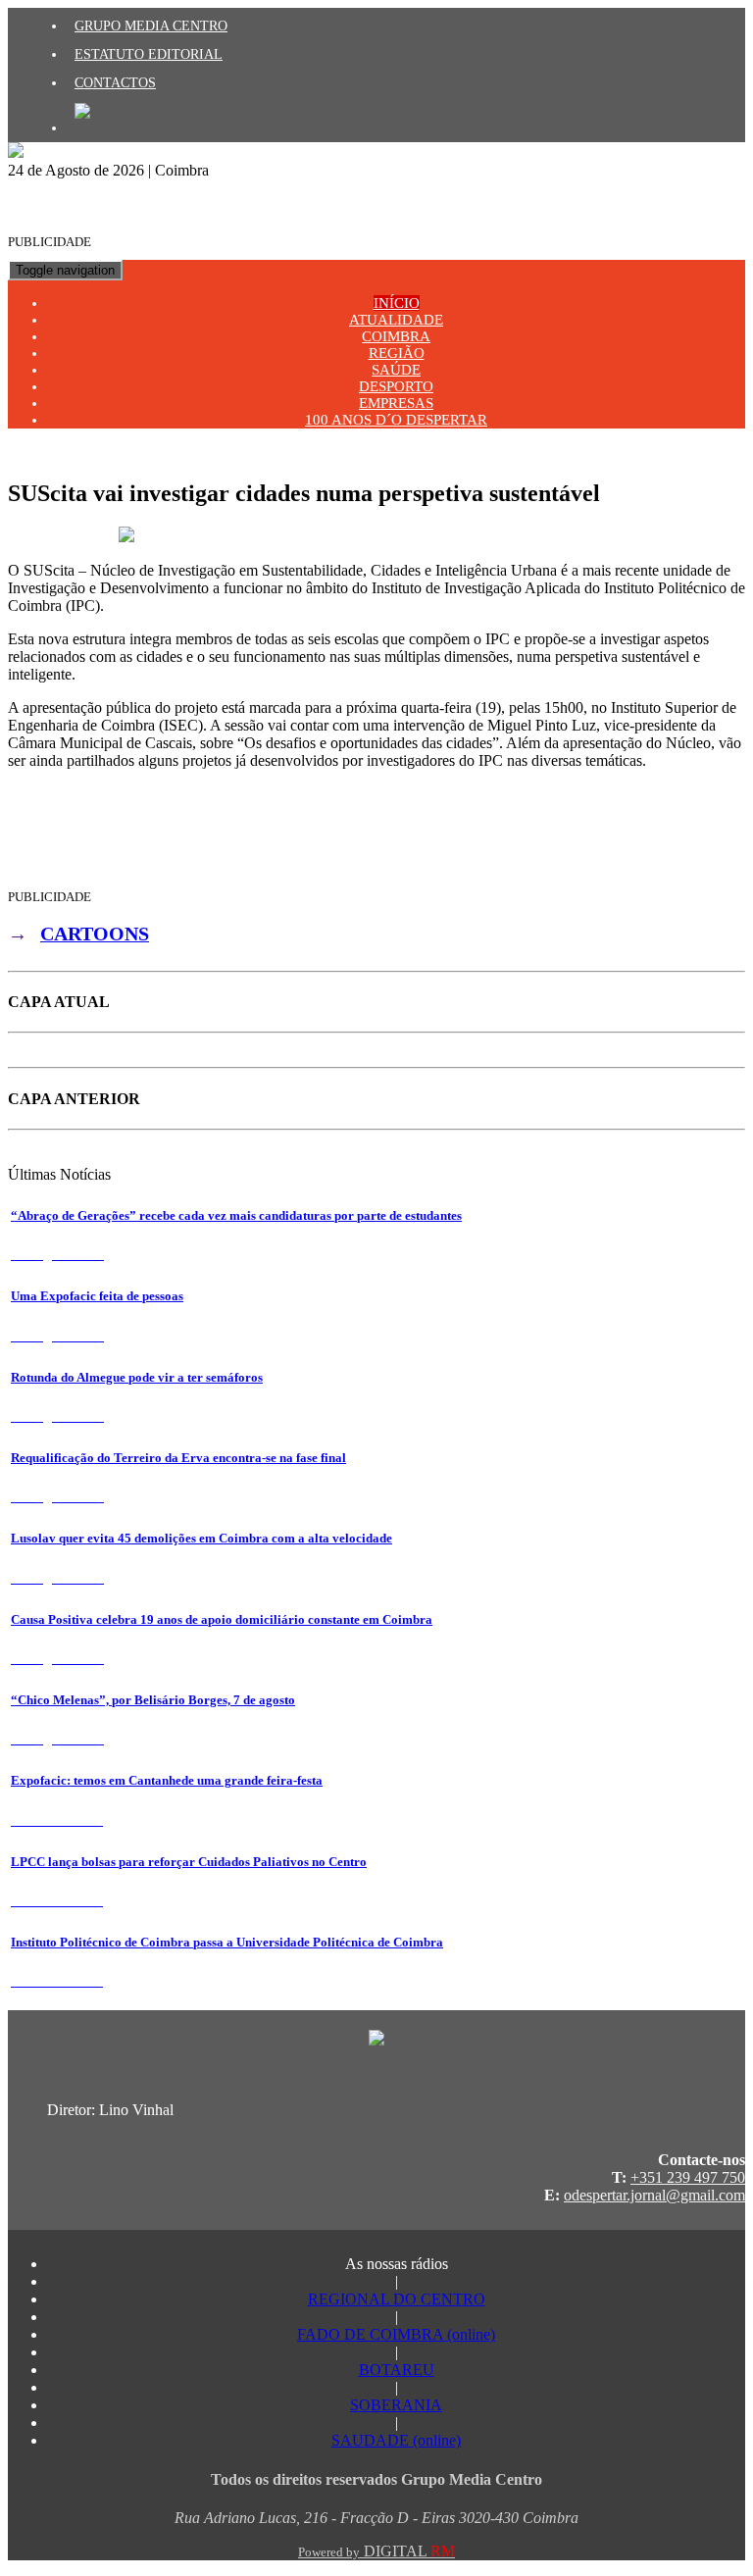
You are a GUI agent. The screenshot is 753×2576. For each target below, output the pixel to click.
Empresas (396, 403)
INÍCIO (397, 303)
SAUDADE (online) (396, 2440)
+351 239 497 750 (688, 2177)
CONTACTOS (115, 82)
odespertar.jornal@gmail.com (654, 2195)
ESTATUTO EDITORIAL (149, 54)
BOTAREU (397, 2370)
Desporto (396, 386)
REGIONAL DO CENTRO (397, 2299)
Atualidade (396, 320)
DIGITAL (376, 2551)
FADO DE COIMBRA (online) (396, 2334)
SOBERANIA (396, 2405)
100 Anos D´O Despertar (396, 420)
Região (397, 353)
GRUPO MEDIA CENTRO (151, 25)
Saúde (396, 370)
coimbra (396, 336)
